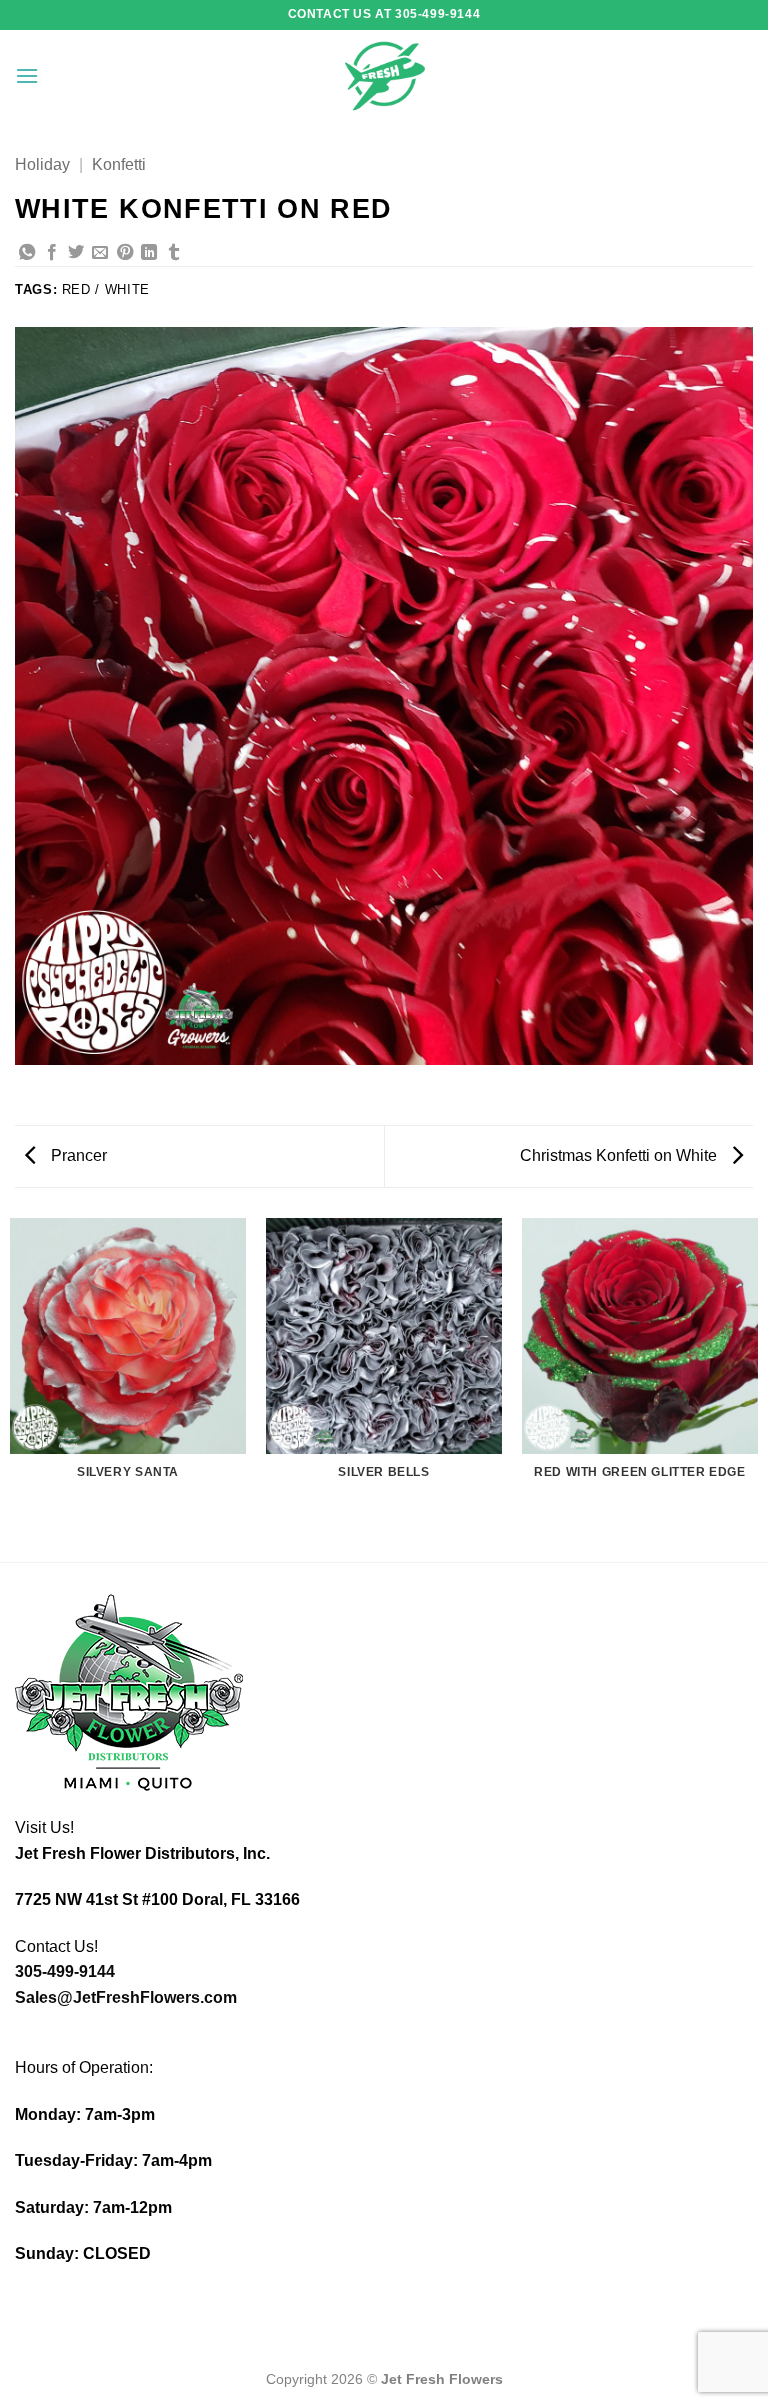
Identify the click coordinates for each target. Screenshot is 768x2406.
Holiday (42, 164)
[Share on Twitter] (76, 253)
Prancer (77, 1155)
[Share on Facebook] (52, 253)
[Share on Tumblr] (174, 253)
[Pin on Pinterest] (125, 253)
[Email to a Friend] (100, 253)
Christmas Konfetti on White (620, 1155)
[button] (27, 75)
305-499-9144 (65, 1971)
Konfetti (119, 164)
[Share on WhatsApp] (27, 253)
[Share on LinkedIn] (149, 253)
